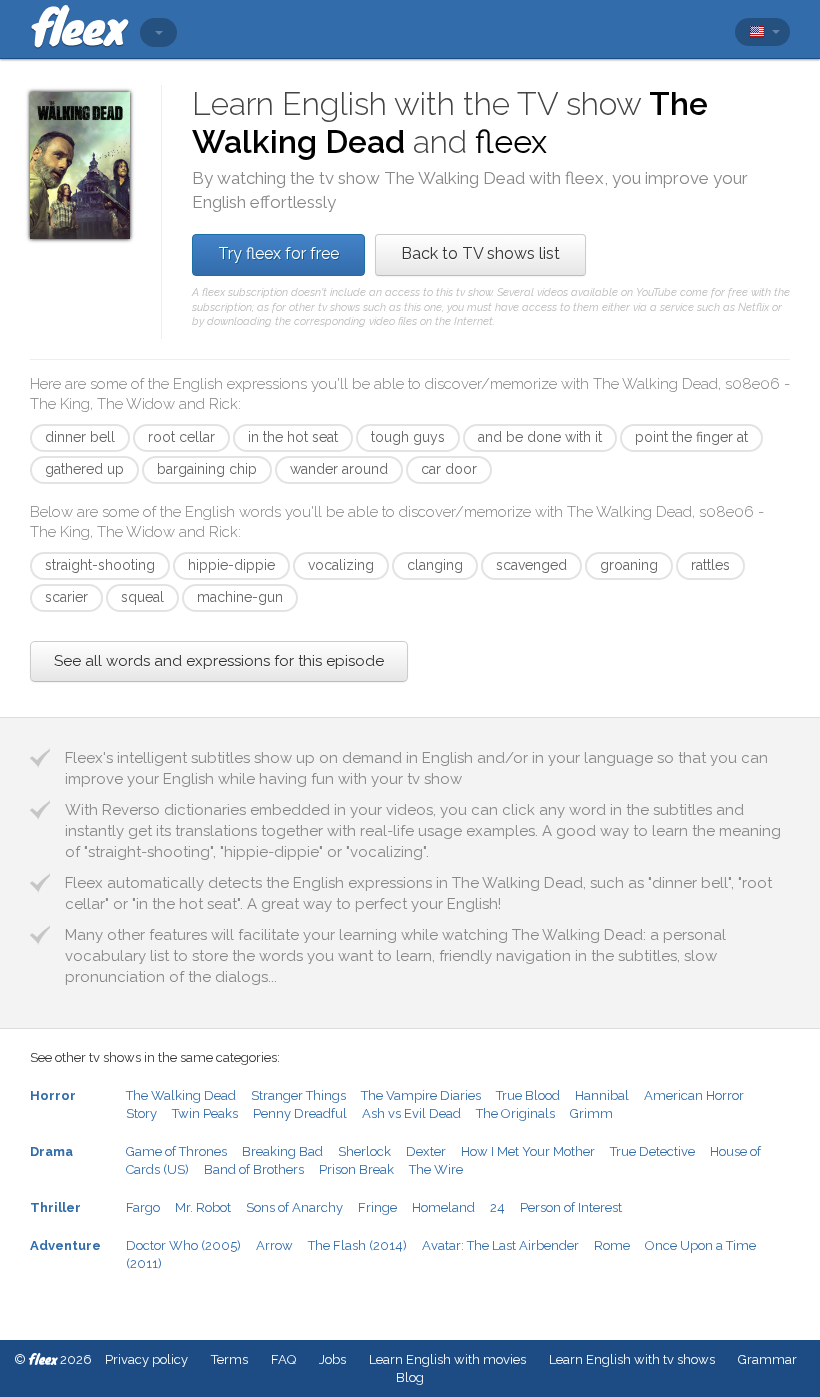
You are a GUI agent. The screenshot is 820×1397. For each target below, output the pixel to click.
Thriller (55, 1207)
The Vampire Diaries (421, 1095)
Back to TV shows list (480, 253)
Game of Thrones (176, 1151)
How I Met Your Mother (528, 1151)
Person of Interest (571, 1207)
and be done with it (540, 437)
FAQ (283, 1359)
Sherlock (364, 1151)
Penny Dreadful (300, 1113)
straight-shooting (100, 565)
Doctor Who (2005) (183, 1245)
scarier (66, 597)
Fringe (377, 1207)
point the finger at (691, 437)
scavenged (531, 565)
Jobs (332, 1359)
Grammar (767, 1359)
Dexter (426, 1151)
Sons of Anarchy (294, 1207)
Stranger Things (298, 1095)
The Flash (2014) (357, 1245)
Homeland (443, 1207)
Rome (612, 1245)
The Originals (515, 1113)
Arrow (274, 1245)
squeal (142, 597)
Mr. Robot (203, 1207)
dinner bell (80, 437)
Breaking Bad (282, 1151)
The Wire (436, 1169)
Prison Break (356, 1169)
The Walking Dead (181, 1095)
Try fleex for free (278, 253)
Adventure (65, 1245)
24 (497, 1207)
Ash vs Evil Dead (411, 1113)
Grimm (591, 1113)
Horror (53, 1095)
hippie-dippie (231, 565)
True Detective (652, 1151)
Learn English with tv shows (632, 1359)
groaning (629, 565)
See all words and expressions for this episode (219, 661)
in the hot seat (293, 437)
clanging (435, 565)
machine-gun (240, 597)
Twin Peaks (205, 1113)
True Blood (528, 1095)
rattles (710, 565)
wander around (339, 469)
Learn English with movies (447, 1359)
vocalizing (341, 565)
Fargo (143, 1207)
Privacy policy (146, 1359)
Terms (229, 1359)
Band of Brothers (254, 1169)
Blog (410, 1377)
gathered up (84, 469)
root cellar (181, 437)
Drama (51, 1151)
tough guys (408, 437)
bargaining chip (207, 469)
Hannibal (602, 1095)
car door (449, 469)
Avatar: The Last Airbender (500, 1245)
